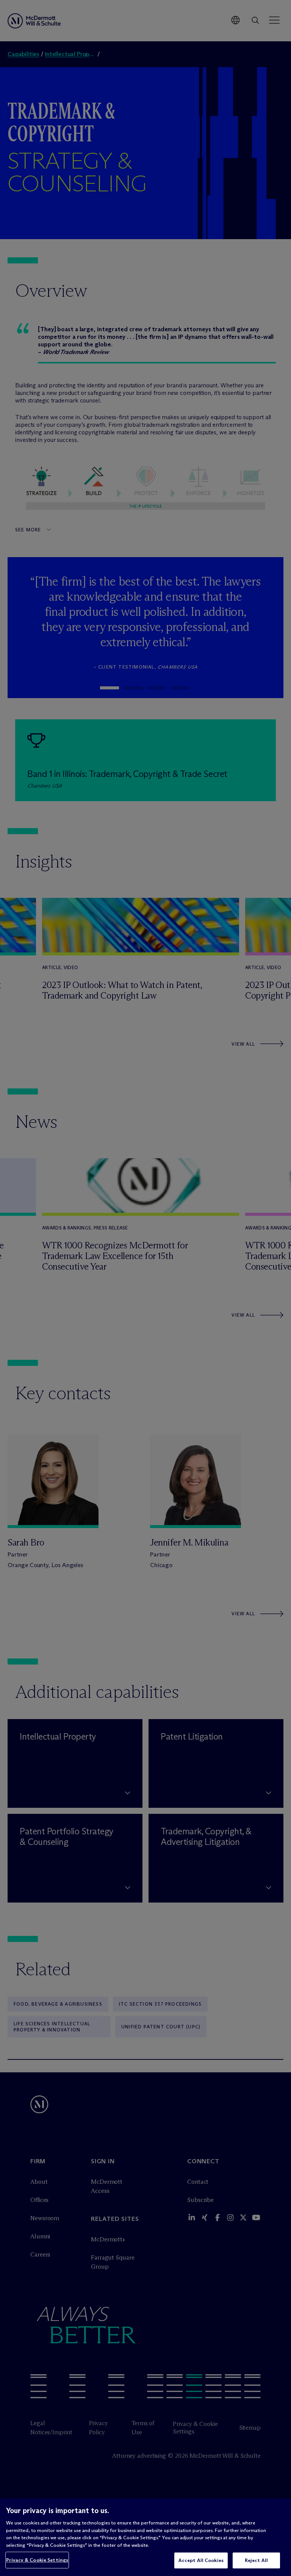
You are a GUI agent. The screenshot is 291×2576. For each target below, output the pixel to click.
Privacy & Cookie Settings (37, 2560)
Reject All (256, 2560)
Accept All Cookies (201, 2560)
